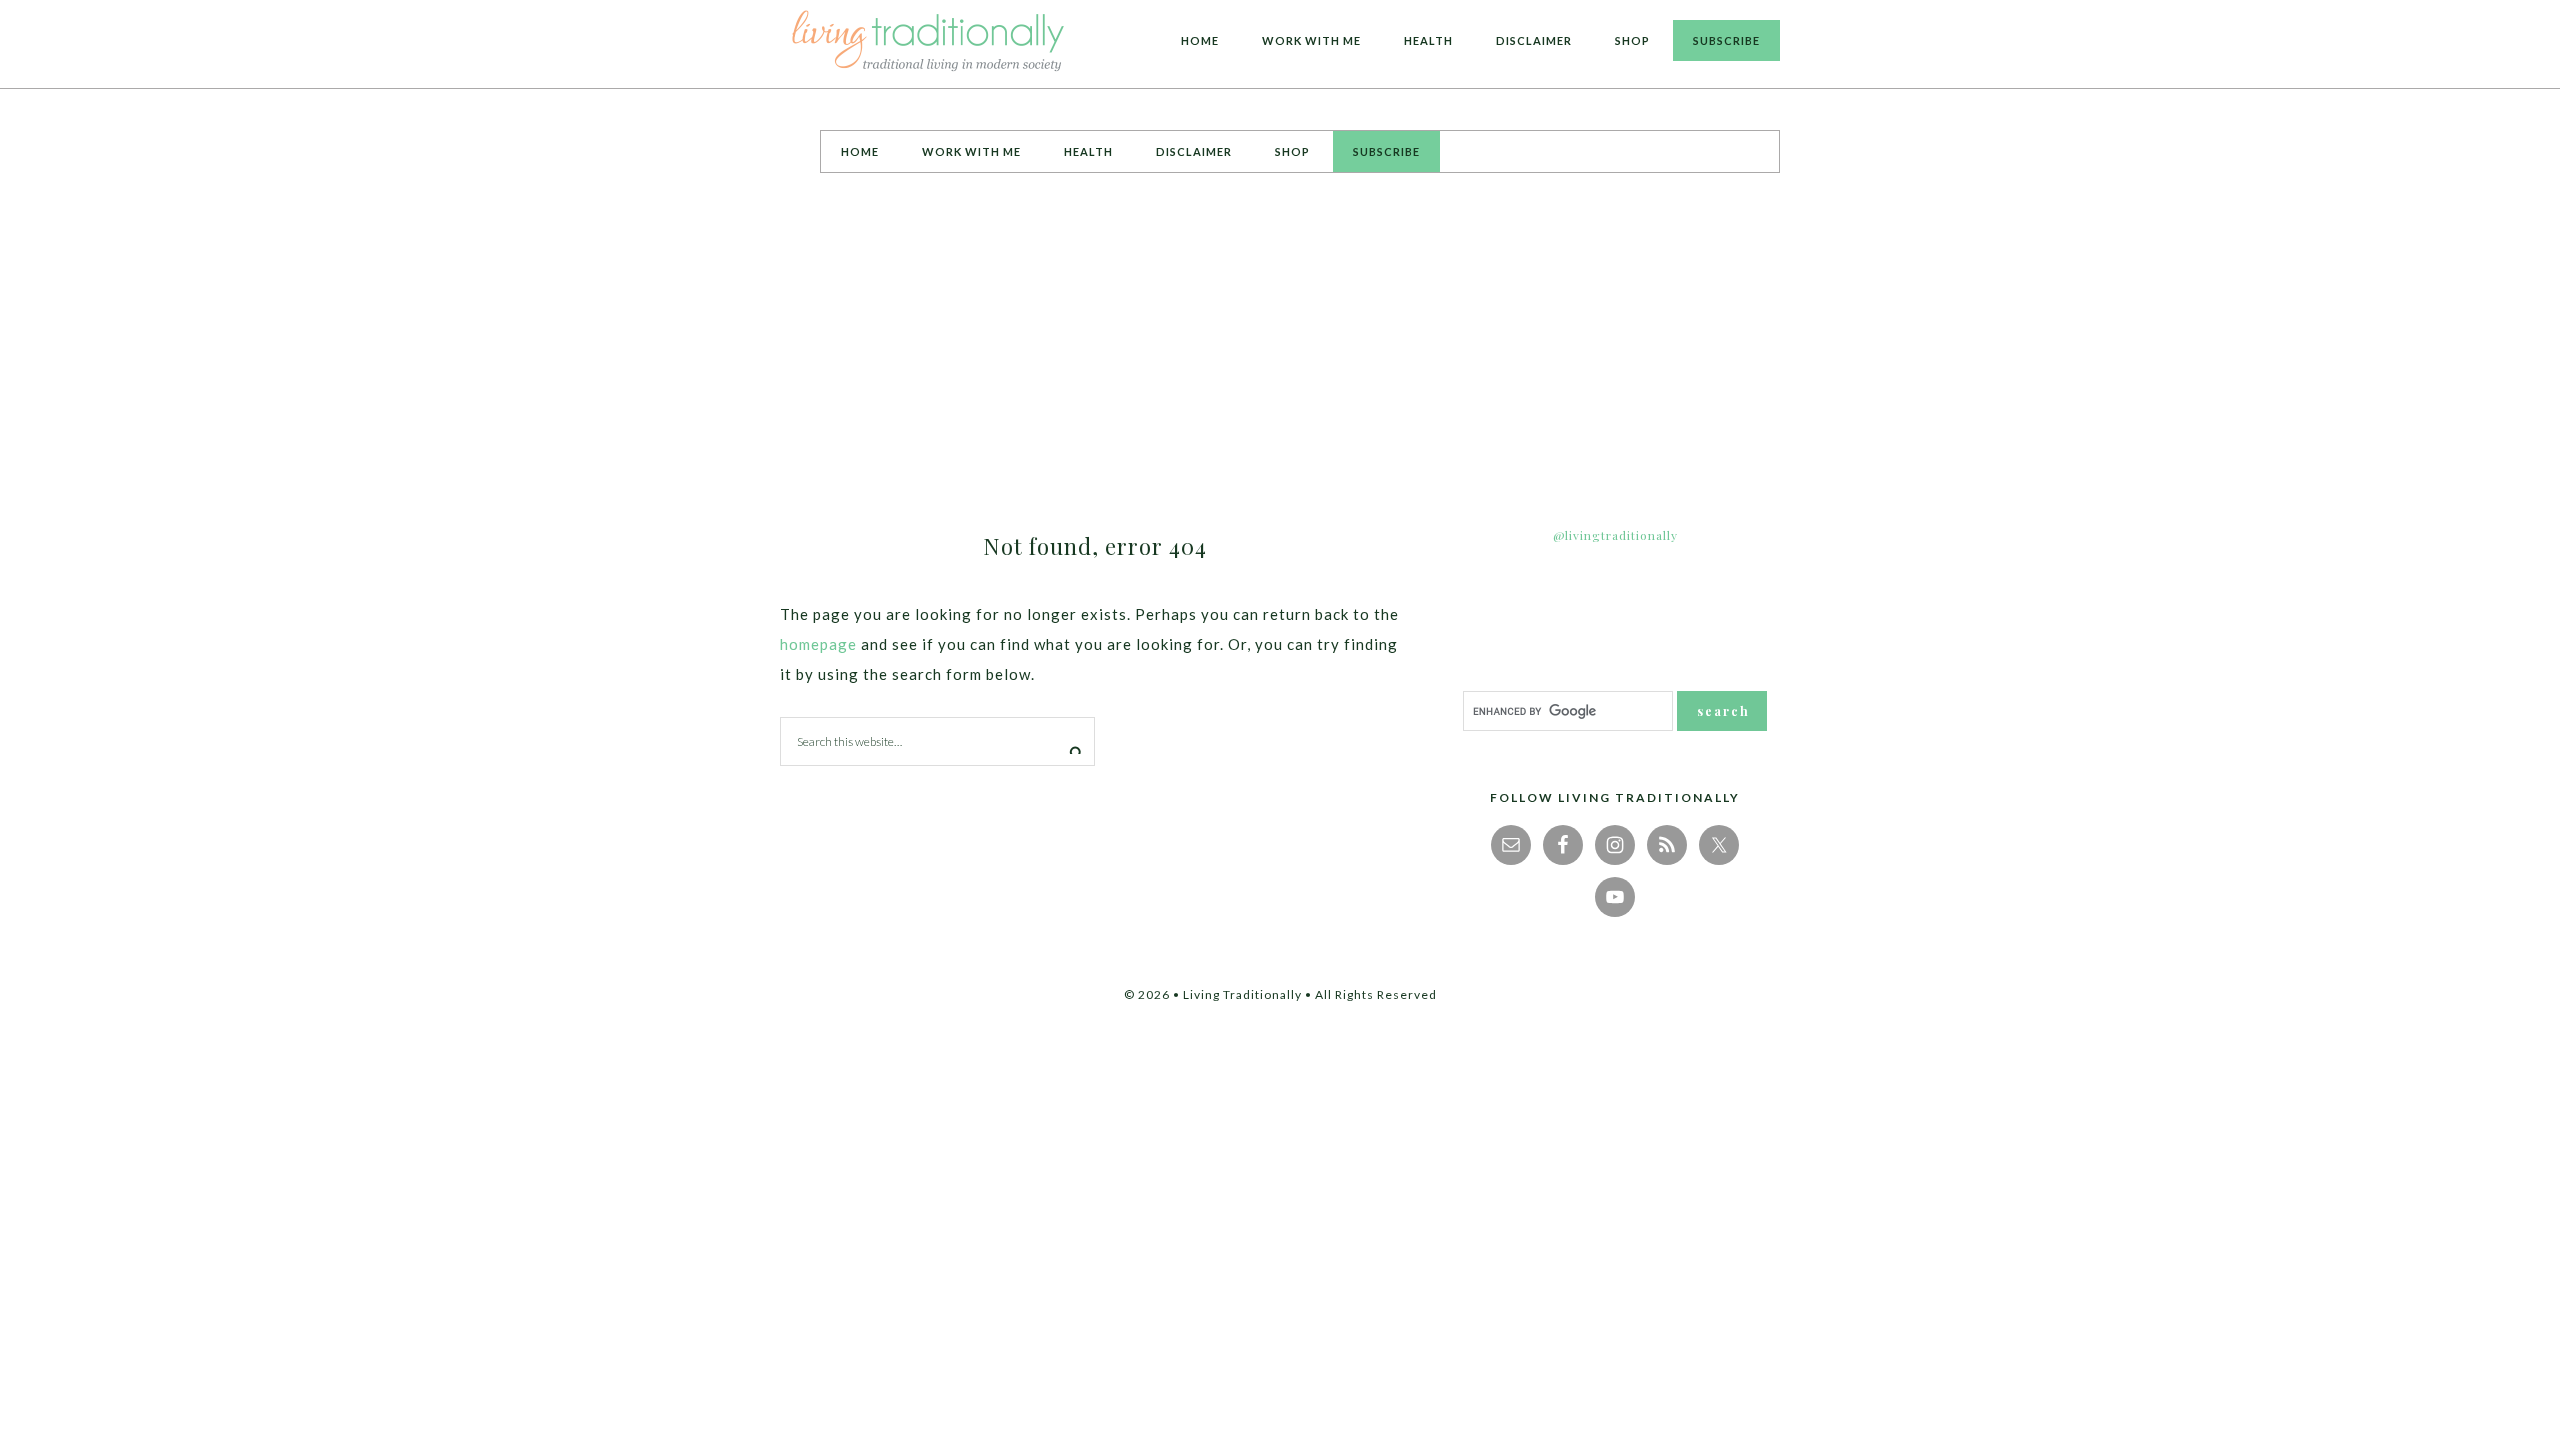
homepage (818, 644)
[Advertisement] (1280, 343)
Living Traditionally (930, 44)
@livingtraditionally (1615, 535)
